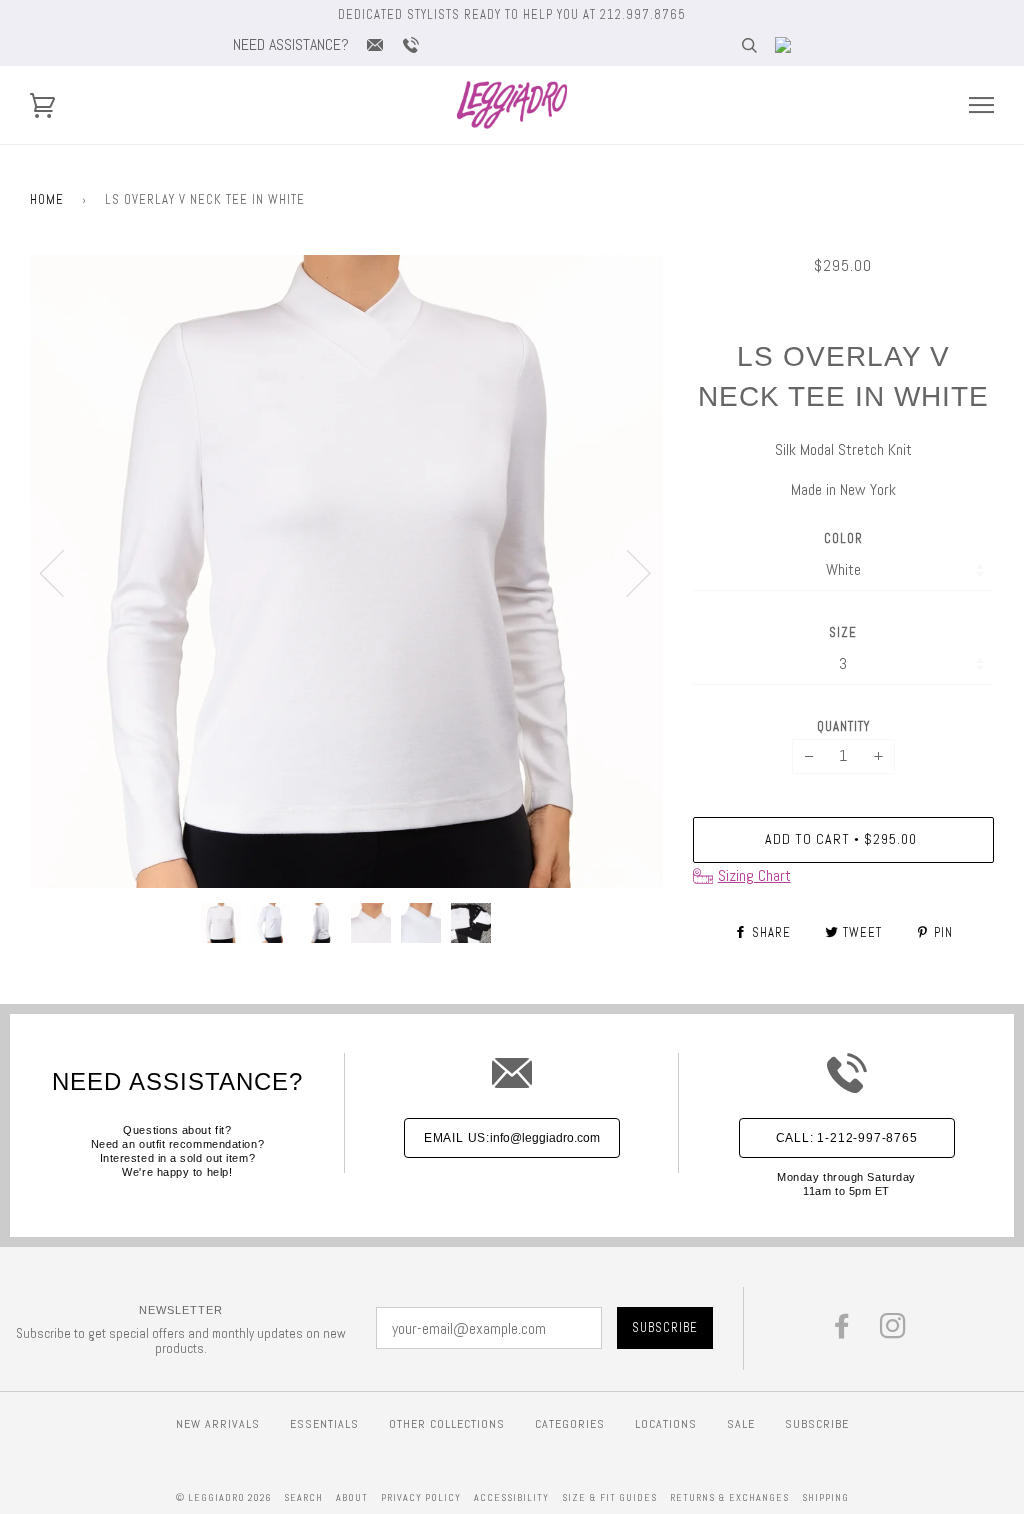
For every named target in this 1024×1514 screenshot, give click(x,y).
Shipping (825, 1497)
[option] (346, 571)
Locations (666, 1424)
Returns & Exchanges (729, 1497)
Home (47, 199)
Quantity (843, 726)
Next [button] (626, 572)
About (352, 1497)
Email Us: (512, 1138)
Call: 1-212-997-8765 (847, 1138)
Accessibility (511, 1497)
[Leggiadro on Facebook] (842, 1331)
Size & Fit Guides (609, 1497)
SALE (741, 1424)
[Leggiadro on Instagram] (893, 1331)
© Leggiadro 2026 (223, 1497)
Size (843, 632)
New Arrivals (218, 1424)
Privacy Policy (421, 1497)
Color (843, 538)
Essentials (324, 1424)
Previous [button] (64, 572)
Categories (570, 1424)
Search (303, 1497)
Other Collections (447, 1424)
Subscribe (817, 1424)
